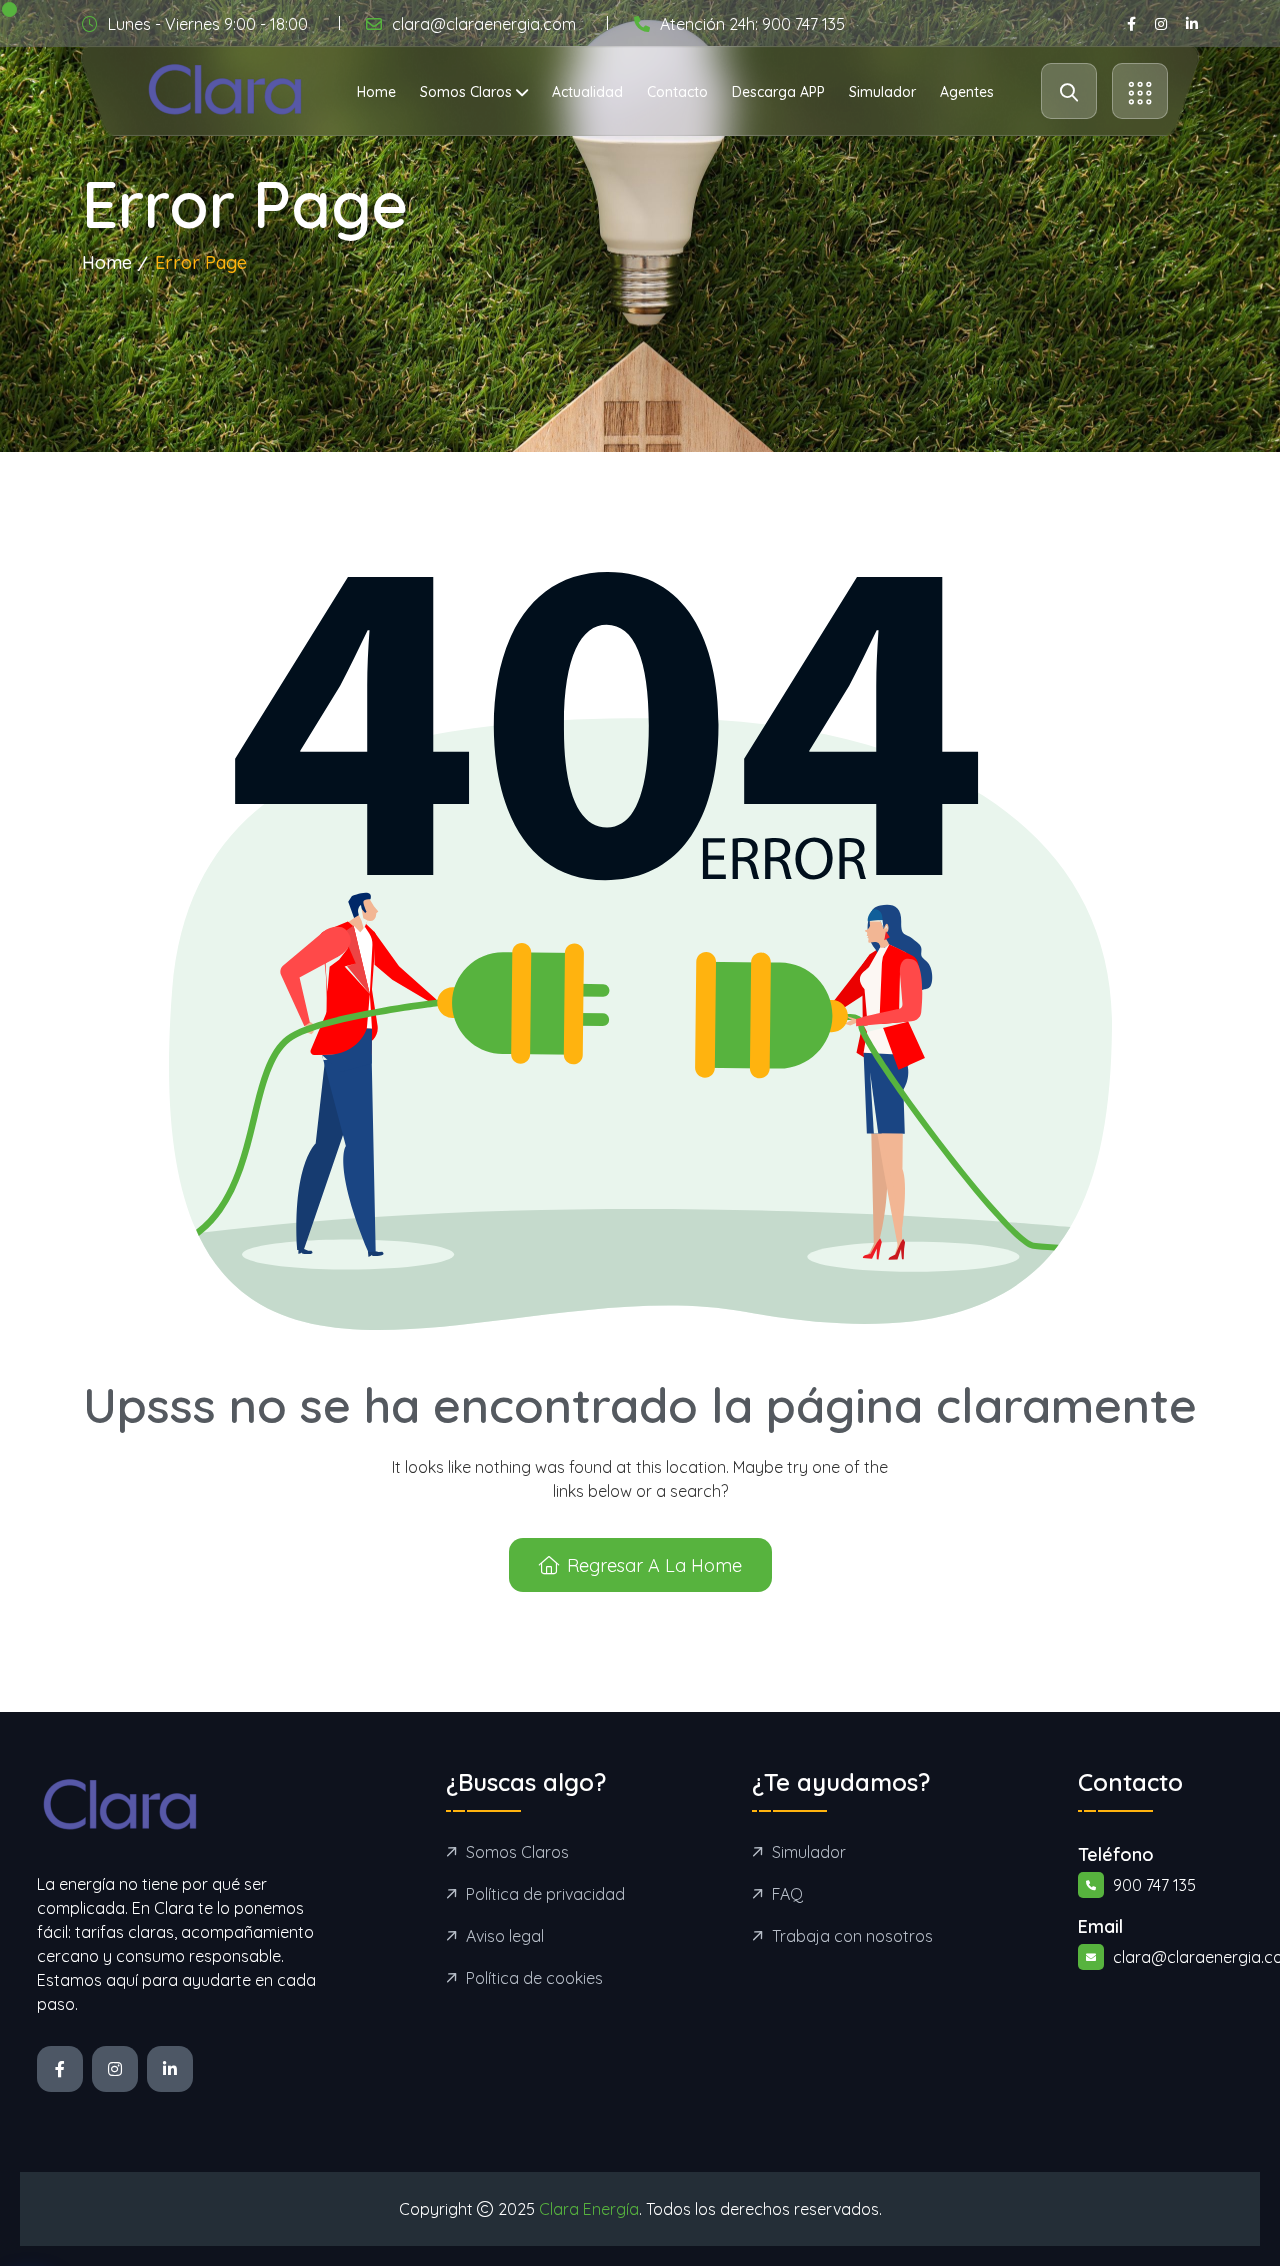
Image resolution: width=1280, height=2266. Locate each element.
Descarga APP (778, 92)
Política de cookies (534, 1978)
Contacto (677, 92)
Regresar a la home (654, 1565)
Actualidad (587, 92)
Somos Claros (466, 92)
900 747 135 (1154, 1885)
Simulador (882, 92)
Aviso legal (505, 1936)
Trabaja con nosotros (852, 1936)
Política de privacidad (545, 1894)
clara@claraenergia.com (484, 24)
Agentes (967, 92)
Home (376, 92)
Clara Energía (589, 2209)
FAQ (787, 1894)
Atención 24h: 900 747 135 (752, 24)
